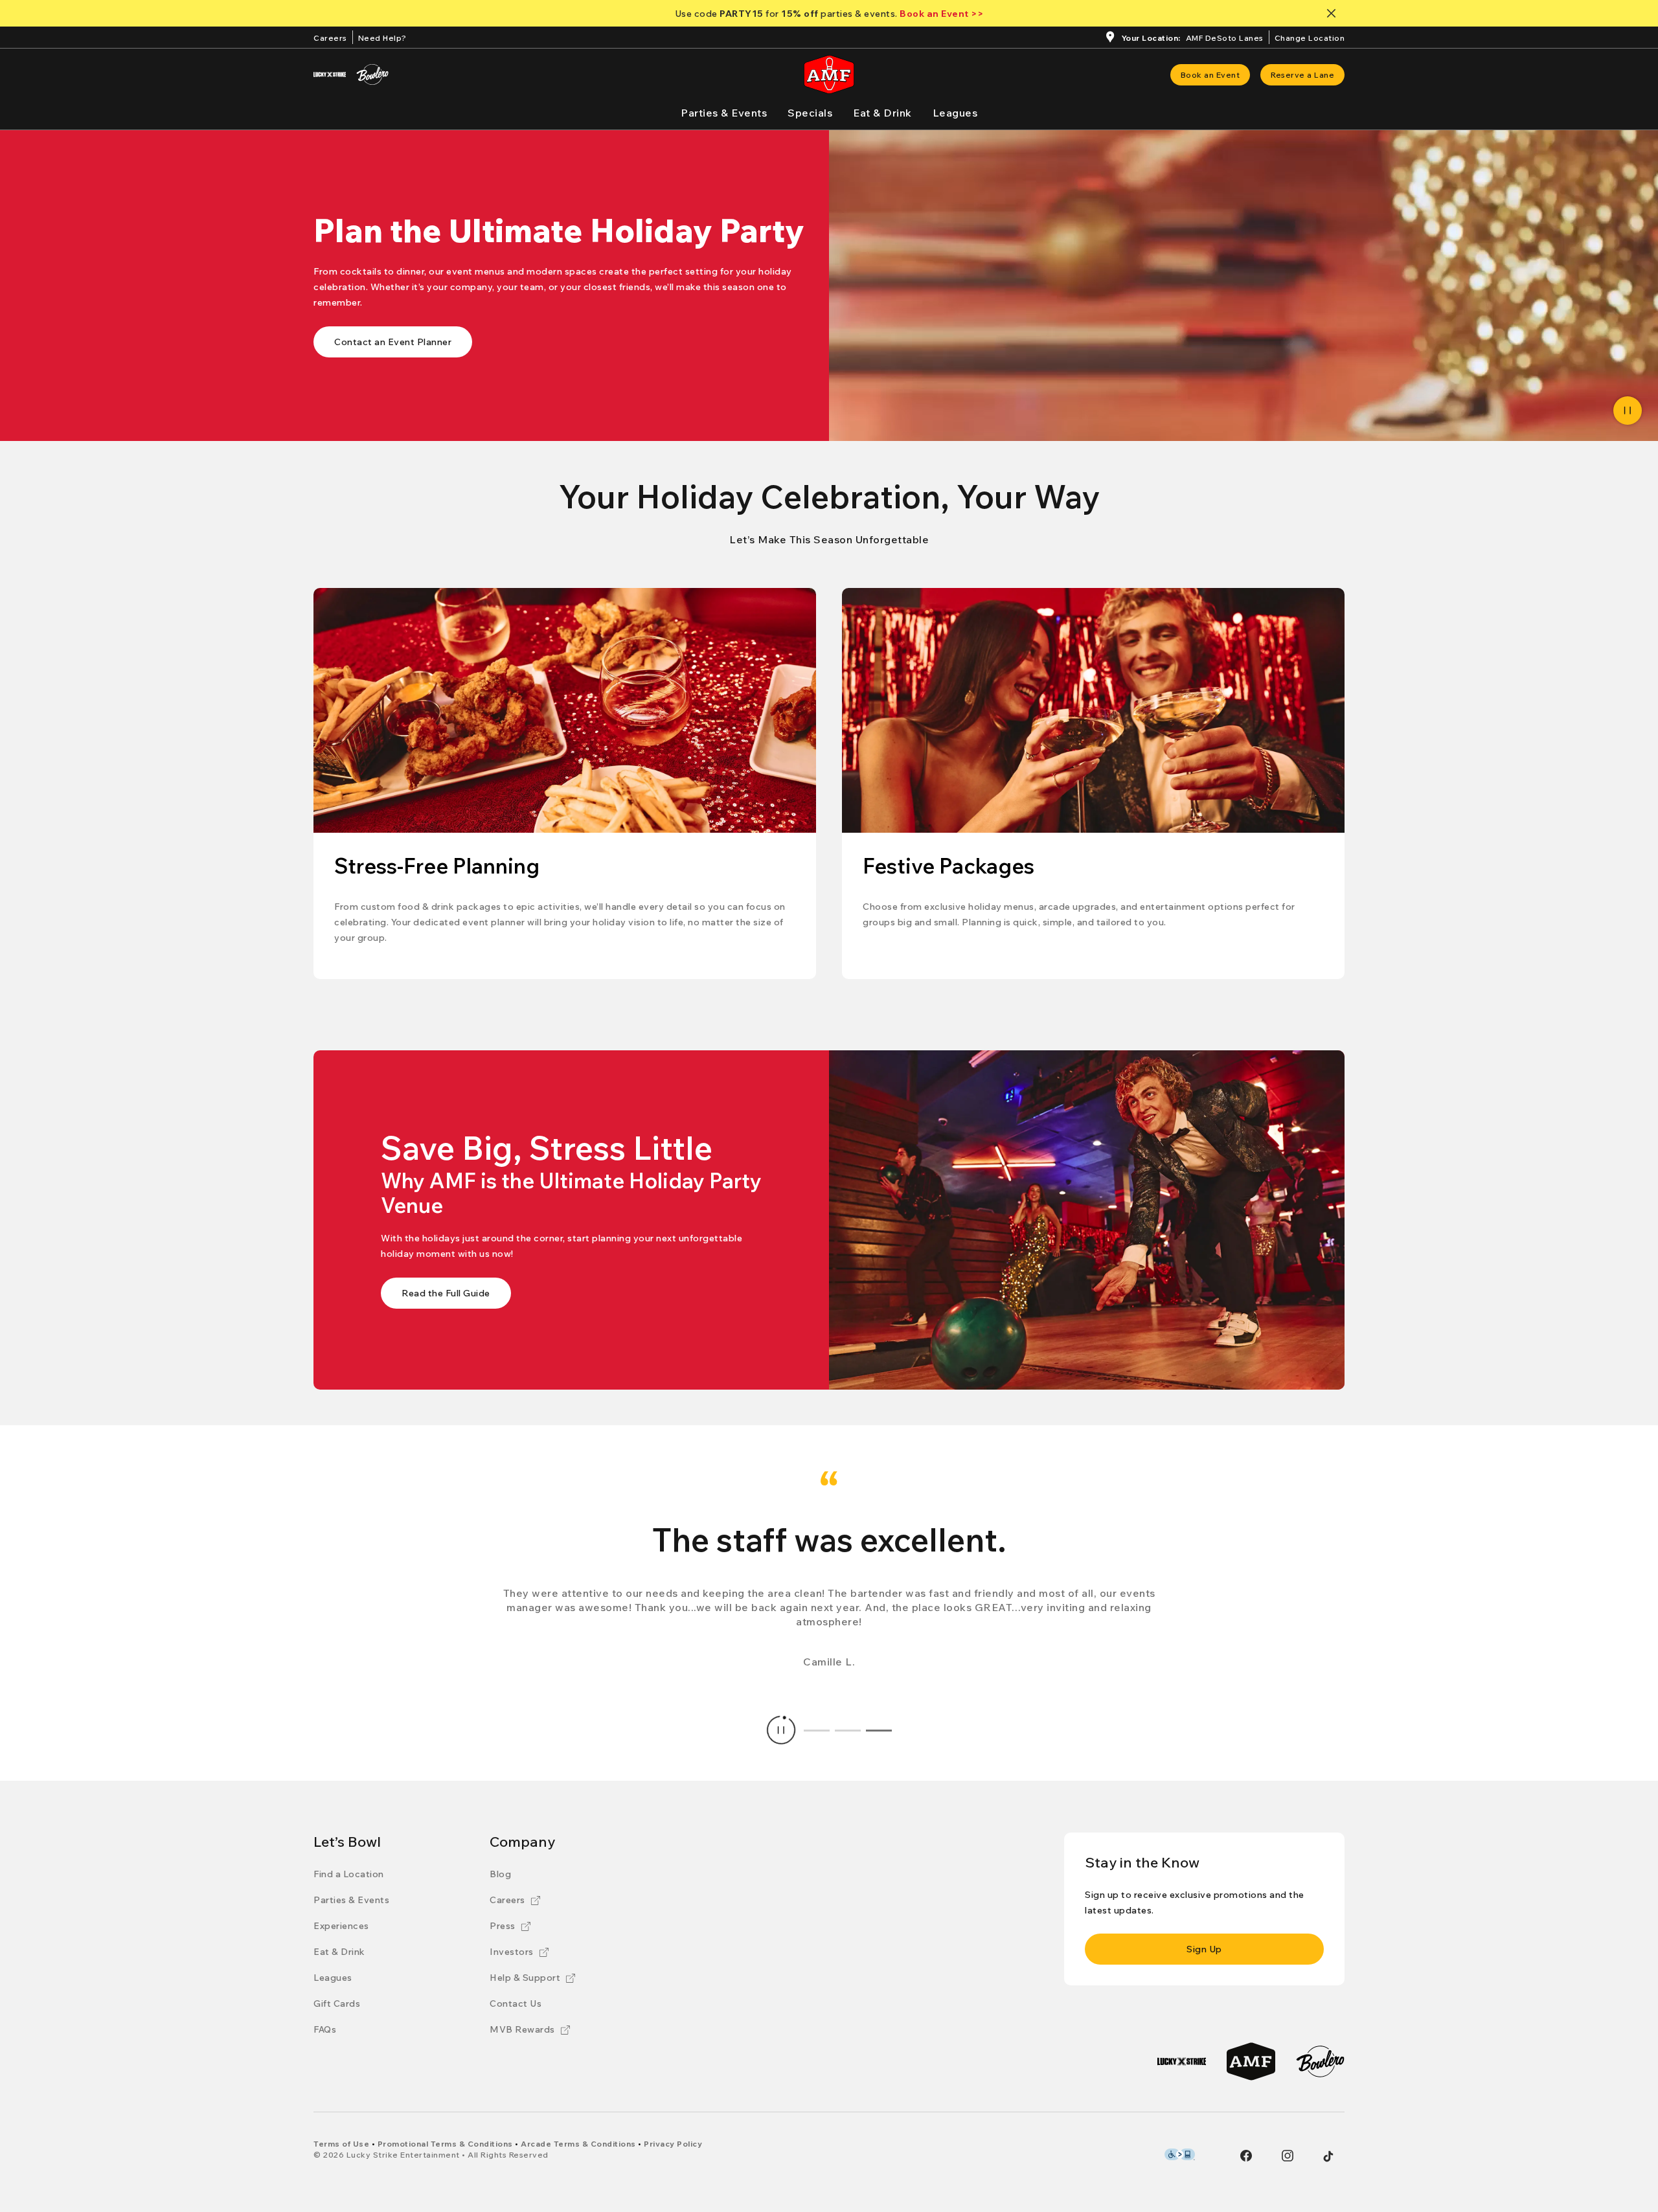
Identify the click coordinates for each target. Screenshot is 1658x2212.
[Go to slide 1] (817, 1730)
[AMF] (1251, 2061)
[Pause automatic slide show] (781, 1730)
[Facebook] (1246, 2156)
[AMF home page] (829, 74)
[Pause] (1628, 411)
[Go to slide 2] (848, 1730)
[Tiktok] (1328, 2156)
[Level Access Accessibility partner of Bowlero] (1180, 2154)
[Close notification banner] (1334, 13)
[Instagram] (1288, 2156)
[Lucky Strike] (330, 74)
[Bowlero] (372, 74)
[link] (1210, 75)
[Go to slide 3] (879, 1730)
